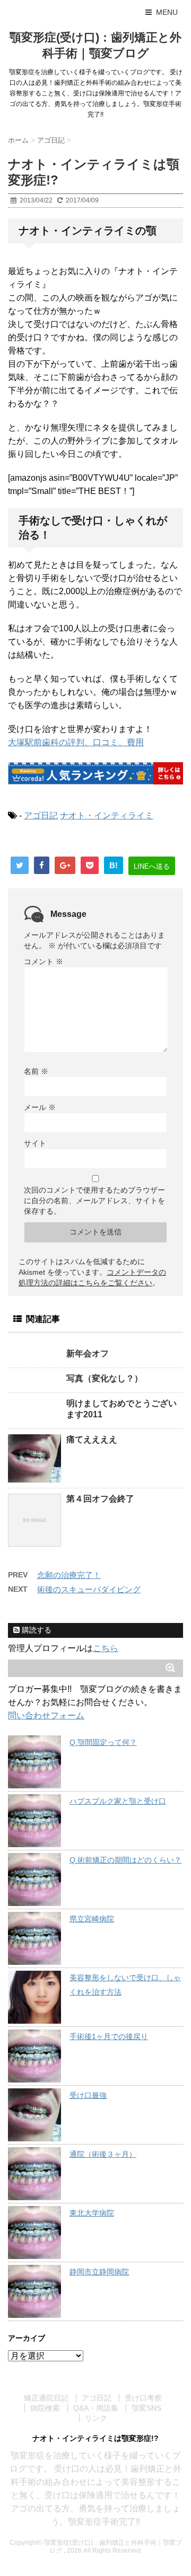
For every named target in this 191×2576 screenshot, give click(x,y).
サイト (35, 1143)
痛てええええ (92, 1439)
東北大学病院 (92, 2213)
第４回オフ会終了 (100, 1499)
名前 (36, 1071)
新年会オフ (88, 1353)
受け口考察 (143, 2398)
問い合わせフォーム (46, 1715)
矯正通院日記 (46, 2398)
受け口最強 (88, 2095)
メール (40, 1107)
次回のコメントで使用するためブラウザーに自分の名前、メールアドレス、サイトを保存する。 (94, 1201)
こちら (106, 1648)
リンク (96, 2418)
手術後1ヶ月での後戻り (109, 2036)
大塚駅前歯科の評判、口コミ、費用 (76, 742)
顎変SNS (146, 2408)
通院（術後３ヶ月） (103, 2154)
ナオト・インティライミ (107, 815)
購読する (36, 1630)
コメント (44, 961)
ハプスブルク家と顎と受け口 (118, 1801)
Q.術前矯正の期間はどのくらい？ (125, 1860)
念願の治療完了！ (69, 1575)
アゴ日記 (41, 815)
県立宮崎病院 (92, 1919)
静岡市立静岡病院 (99, 2272)
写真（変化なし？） (105, 1378)
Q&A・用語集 (96, 2408)
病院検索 (45, 2408)
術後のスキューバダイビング (89, 1589)
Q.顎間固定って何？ (103, 1742)
